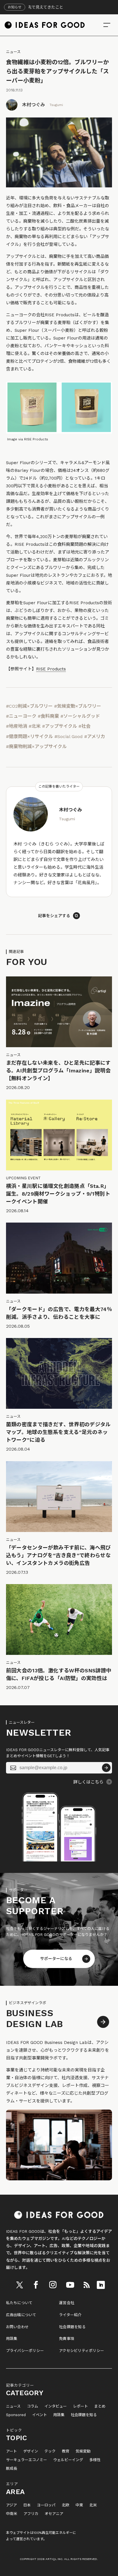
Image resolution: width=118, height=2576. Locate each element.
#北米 (35, 726)
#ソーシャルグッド (80, 716)
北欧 (66, 2505)
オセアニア (54, 2514)
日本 (27, 2505)
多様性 (95, 2460)
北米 (93, 2505)
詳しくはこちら (88, 1782)
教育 (66, 2451)
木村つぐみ (34, 105)
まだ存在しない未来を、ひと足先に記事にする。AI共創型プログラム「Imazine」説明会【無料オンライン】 (58, 1071)
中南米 (12, 2514)
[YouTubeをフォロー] (70, 2285)
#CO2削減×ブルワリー (29, 706)
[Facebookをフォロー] (36, 2285)
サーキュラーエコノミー (26, 2460)
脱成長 (12, 2469)
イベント (40, 2415)
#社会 (84, 726)
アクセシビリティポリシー (81, 2351)
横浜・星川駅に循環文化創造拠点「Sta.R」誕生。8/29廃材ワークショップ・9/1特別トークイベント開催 (58, 1194)
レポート (80, 2406)
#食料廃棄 (48, 716)
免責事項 (67, 2339)
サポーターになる (56, 1959)
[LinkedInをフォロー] (101, 2285)
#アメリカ (95, 736)
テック (50, 2451)
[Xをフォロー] (19, 2285)
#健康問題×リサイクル (29, 736)
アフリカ (31, 2514)
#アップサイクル (60, 726)
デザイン (31, 2451)
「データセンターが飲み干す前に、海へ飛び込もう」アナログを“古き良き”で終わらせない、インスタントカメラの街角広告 (59, 1555)
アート (11, 2451)
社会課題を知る (72, 2327)
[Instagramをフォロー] (53, 2285)
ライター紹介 (70, 2315)
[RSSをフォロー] (86, 2285)
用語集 (12, 2339)
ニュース (13, 52)
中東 (79, 2505)
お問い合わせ (17, 2327)
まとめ (100, 2406)
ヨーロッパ (46, 2505)
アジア (11, 2505)
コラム (33, 2406)
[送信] (106, 1768)
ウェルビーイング (68, 2460)
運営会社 (67, 2303)
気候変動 (83, 2451)
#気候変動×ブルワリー (78, 706)
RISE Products (51, 669)
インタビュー (56, 2406)
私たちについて (19, 2303)
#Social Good (69, 736)
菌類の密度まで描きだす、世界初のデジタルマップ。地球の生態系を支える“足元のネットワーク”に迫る (58, 1432)
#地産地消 (17, 726)
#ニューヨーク (21, 716)
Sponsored (16, 2415)
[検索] (107, 25)
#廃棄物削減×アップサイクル (36, 746)
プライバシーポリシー (25, 2351)
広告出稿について (21, 2315)
